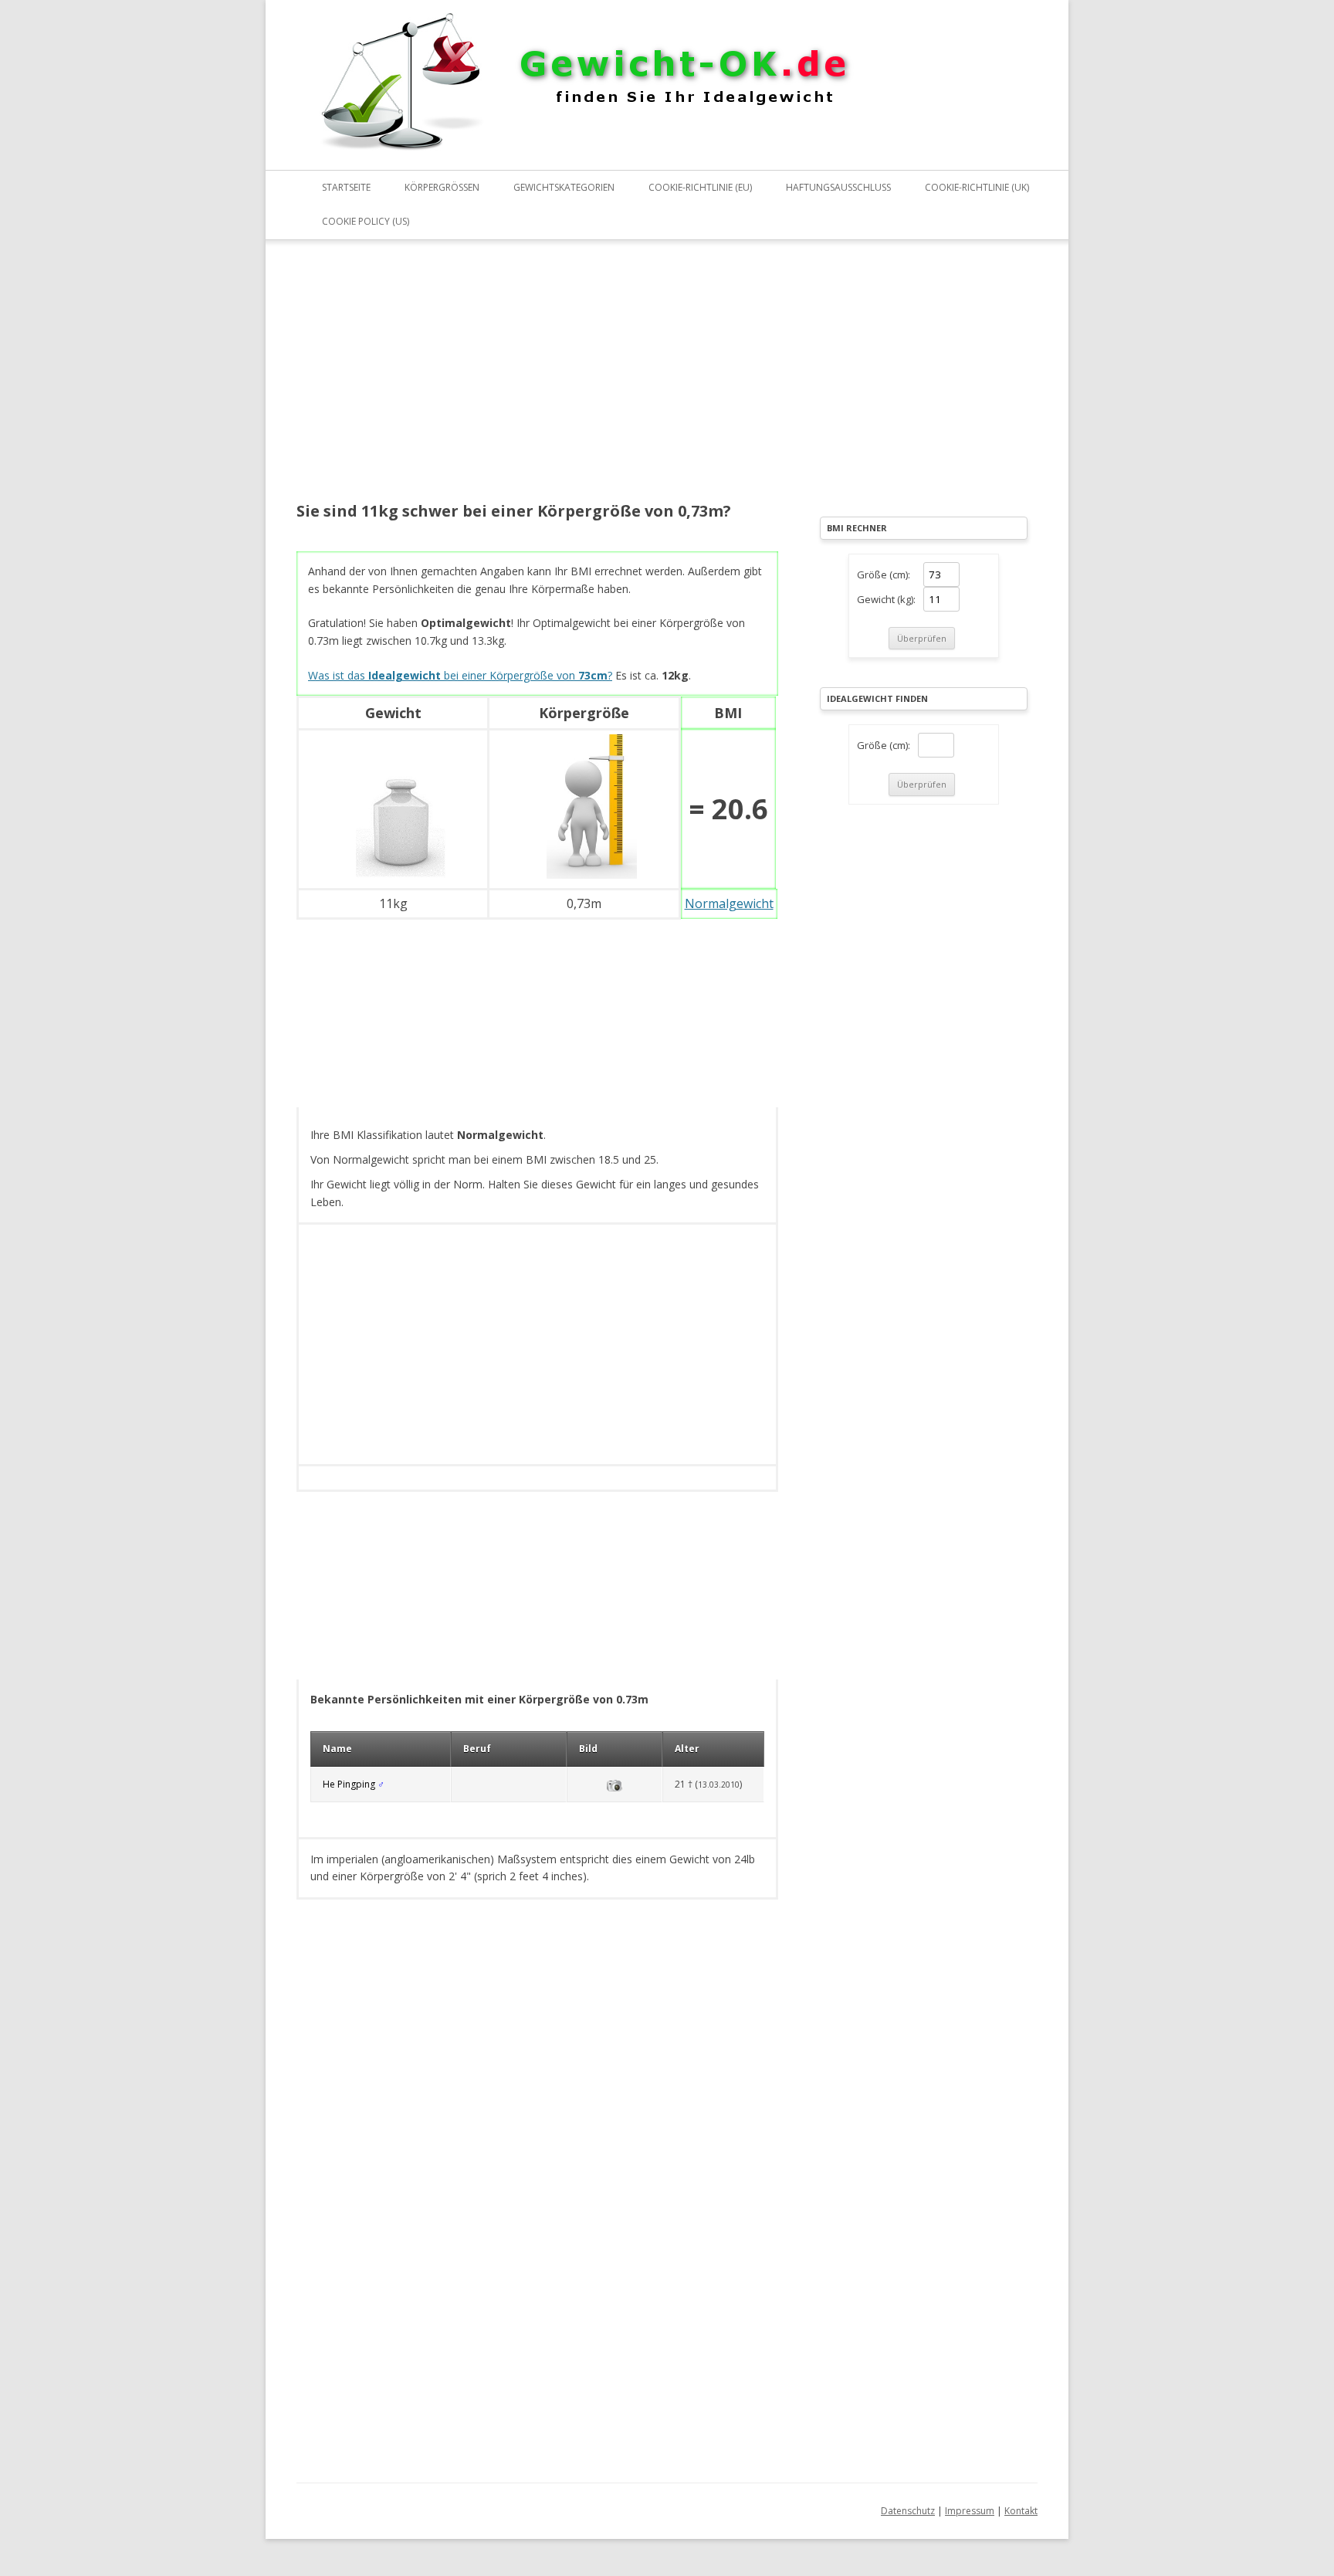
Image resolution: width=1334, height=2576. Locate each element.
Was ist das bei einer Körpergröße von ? (460, 675)
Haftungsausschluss (838, 187)
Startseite (346, 187)
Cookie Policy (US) (366, 221)
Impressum (970, 2511)
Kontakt (1021, 2511)
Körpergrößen (442, 187)
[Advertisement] (537, 381)
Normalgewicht (729, 903)
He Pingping (349, 1784)
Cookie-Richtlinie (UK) (977, 187)
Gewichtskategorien (564, 187)
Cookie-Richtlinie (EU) (700, 187)
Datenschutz (908, 2511)
